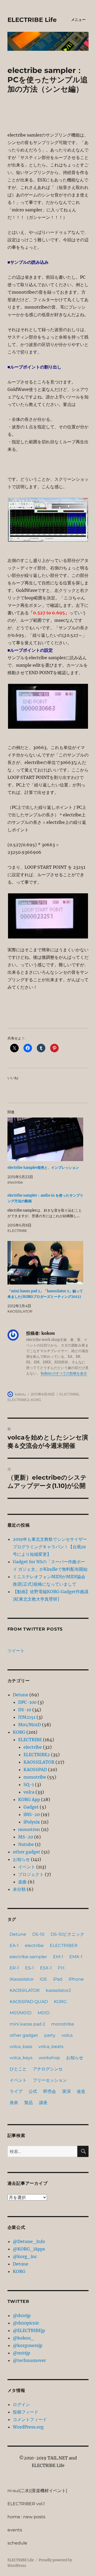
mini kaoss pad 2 (27, 2024)
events (15, 2530)
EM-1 (58, 1957)
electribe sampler (28, 1957)
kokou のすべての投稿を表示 (64, 1373)
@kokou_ (23, 2338)
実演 (66, 2091)
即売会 (50, 2091)
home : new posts (26, 2517)
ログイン (21, 2404)
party (50, 2035)
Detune (21, 1695)
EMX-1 (76, 1957)
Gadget (31, 1807)
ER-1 (14, 1968)
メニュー (78, 20)
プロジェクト (31, 1874)
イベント (27, 1867)
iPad (58, 1979)
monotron (29, 1829)
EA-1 (14, 1945)
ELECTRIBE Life (32, 20)
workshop (49, 2058)
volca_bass (21, 2047)
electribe (33, 1747)
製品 (29, 2103)
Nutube (26, 1844)
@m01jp (21, 2353)
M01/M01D (29, 1725)
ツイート (16, 1651)
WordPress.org (28, 2427)
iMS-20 (32, 1814)
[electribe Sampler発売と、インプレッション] (45, 1139)
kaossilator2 (58, 1990)
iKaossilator (22, 1979)
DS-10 (25, 1710)
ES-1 (29, 1968)
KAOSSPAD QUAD (29, 2002)
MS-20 (26, 1837)
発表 (14, 2103)
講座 (43, 2103)
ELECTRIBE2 (18, 1400)
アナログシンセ (48, 2069)
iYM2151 (27, 1717)
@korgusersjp (28, 2345)
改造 (81, 2091)
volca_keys (21, 2058)
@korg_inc (25, 2256)
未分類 (19, 1889)
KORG (36, 1400)
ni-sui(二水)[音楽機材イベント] (37, 2491)
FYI (61, 1968)
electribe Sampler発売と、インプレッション (43, 1168)
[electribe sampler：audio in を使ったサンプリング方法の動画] (45, 1213)
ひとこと (18, 2069)
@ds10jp (22, 2315)
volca (29, 1792)
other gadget (27, 1852)
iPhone (76, 1979)
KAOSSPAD (35, 1770)
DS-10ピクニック (67, 1934)
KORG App (29, 1799)
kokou (20, 1394)
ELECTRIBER (64, 1945)
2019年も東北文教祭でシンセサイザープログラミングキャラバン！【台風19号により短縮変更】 (50, 1547)
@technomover (29, 2360)
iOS (43, 1979)
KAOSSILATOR (39, 1762)
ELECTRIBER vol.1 (26, 2504)
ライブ (16, 2091)
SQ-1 (29, 1784)
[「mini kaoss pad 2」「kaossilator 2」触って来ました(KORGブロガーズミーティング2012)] (45, 1263)
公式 (33, 2091)
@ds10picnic (26, 2323)
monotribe (35, 1777)
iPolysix (32, 1822)
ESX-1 (46, 1968)
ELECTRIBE (69, 1394)
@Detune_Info (29, 2241)
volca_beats (51, 2047)
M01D (44, 2013)
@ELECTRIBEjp (29, 2330)
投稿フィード (26, 2412)
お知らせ (21, 1859)
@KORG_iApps (29, 2249)
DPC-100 (27, 1702)
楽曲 (22, 1882)
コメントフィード (30, 2419)
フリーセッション (50, 2080)
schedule (17, 2543)
